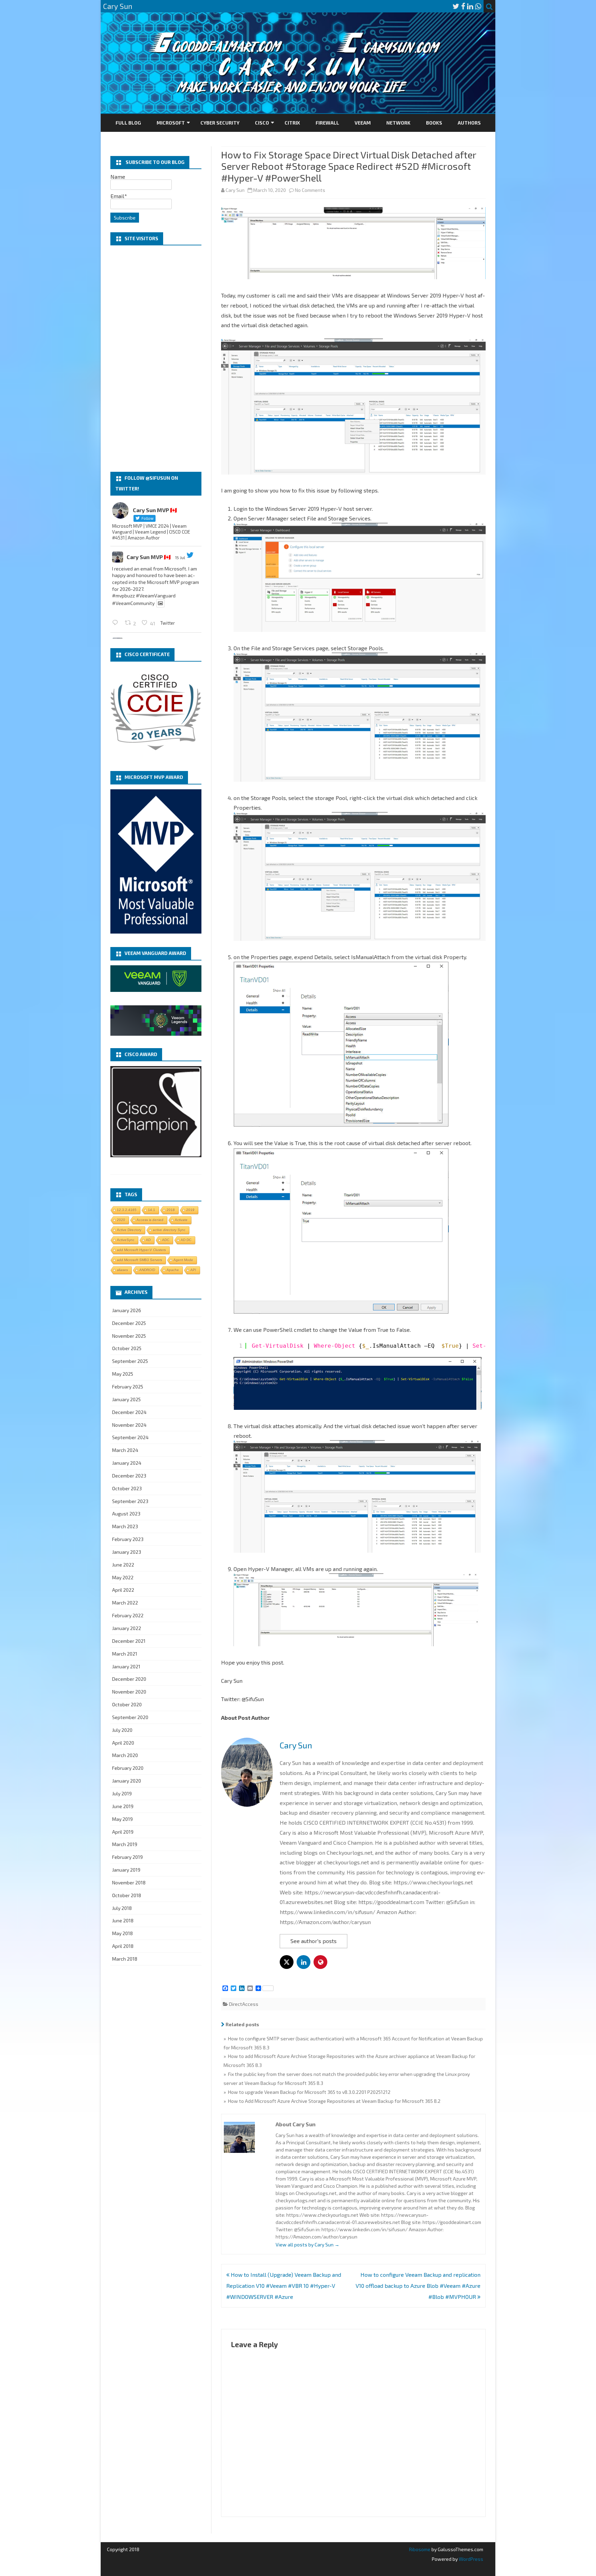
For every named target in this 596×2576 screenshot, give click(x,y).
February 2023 (128, 1539)
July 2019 (122, 1793)
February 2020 (128, 1768)
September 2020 (130, 1717)
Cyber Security (220, 123)
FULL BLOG (128, 123)
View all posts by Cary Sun (307, 2245)
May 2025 (123, 1374)
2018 (171, 1210)
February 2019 (127, 1857)
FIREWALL (327, 123)
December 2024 (129, 1412)
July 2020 (122, 1730)
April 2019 (123, 1832)
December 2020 (129, 1679)
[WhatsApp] (478, 6)
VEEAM (363, 123)
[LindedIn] (470, 6)
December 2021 (129, 1641)
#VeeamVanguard (156, 596)
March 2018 (125, 1959)
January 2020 (127, 1781)
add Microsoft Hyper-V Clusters (141, 1250)
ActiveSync (126, 1240)
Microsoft (171, 123)
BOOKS (434, 123)
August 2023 (126, 1514)
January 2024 (127, 1463)
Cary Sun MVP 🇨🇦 (149, 557)
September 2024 (130, 1437)
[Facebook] (463, 6)
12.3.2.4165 (127, 1210)
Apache (173, 1270)
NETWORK (398, 123)
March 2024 (125, 1450)
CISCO (262, 123)
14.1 (152, 1210)
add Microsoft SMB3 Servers (140, 1260)
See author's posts (314, 1941)
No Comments (310, 190)
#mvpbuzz (123, 596)
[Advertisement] (156, 359)
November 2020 (129, 1692)
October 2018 (127, 1895)
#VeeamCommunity (133, 603)
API (193, 1270)
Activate (181, 1220)
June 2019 (123, 1806)
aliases (122, 1270)
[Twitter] (456, 6)
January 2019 (126, 1870)
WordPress (470, 2559)
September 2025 (130, 1361)
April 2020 (123, 1743)
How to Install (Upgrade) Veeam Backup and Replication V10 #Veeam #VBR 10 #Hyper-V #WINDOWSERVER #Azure (284, 2286)
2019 (190, 1210)
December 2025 (129, 1323)
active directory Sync (169, 1230)
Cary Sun (235, 190)
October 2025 (127, 1348)
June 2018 (123, 1920)
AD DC (186, 1240)
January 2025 (126, 1399)
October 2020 (127, 1704)
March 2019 (125, 1844)
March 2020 (125, 1755)
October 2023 (127, 1488)
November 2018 (129, 1882)
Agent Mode (183, 1260)
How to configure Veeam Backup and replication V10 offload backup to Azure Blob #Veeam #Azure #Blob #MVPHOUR (418, 2286)
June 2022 (123, 1565)
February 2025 (128, 1387)
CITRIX (292, 123)
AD (148, 1240)
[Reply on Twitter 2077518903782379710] (117, 622)
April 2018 (123, 1946)
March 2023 (125, 1526)
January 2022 (127, 1628)
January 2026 (127, 1310)
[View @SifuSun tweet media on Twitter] (160, 603)
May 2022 (123, 1577)
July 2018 (122, 1908)
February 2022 (128, 1615)
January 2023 (127, 1552)
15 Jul (180, 557)
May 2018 (122, 1933)
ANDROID (147, 1270)
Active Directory (129, 1230)
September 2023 (130, 1501)
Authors (469, 123)
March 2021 (125, 1654)
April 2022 (123, 1590)
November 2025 (129, 1336)
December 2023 (129, 1476)
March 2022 (125, 1603)
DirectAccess (244, 2004)
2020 (121, 1220)
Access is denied (150, 1220)
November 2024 (129, 1425)
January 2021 (126, 1666)
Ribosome (420, 2549)
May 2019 (122, 1819)
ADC (166, 1240)
